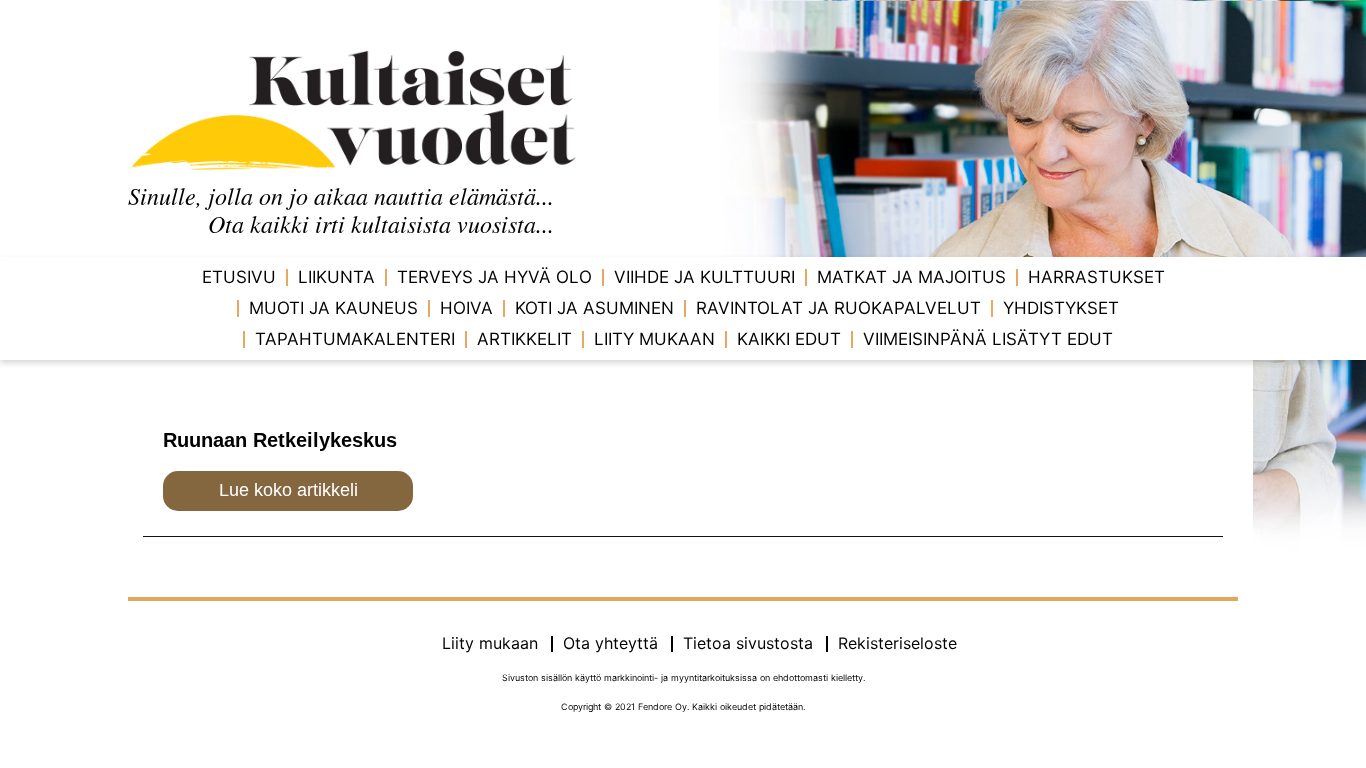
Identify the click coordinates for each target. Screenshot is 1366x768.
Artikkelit (524, 339)
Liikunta (336, 277)
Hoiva (466, 308)
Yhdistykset (1061, 308)
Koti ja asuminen (594, 308)
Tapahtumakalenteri (355, 339)
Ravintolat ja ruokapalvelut (838, 308)
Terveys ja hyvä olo (494, 277)
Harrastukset (1096, 277)
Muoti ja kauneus (333, 308)
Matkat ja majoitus (911, 277)
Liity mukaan (654, 339)
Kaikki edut (789, 339)
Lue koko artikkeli (288, 490)
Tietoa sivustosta (748, 643)
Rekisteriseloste (897, 643)
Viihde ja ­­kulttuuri (704, 277)
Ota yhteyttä (610, 643)
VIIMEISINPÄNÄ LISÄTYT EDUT (988, 339)
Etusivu (239, 277)
